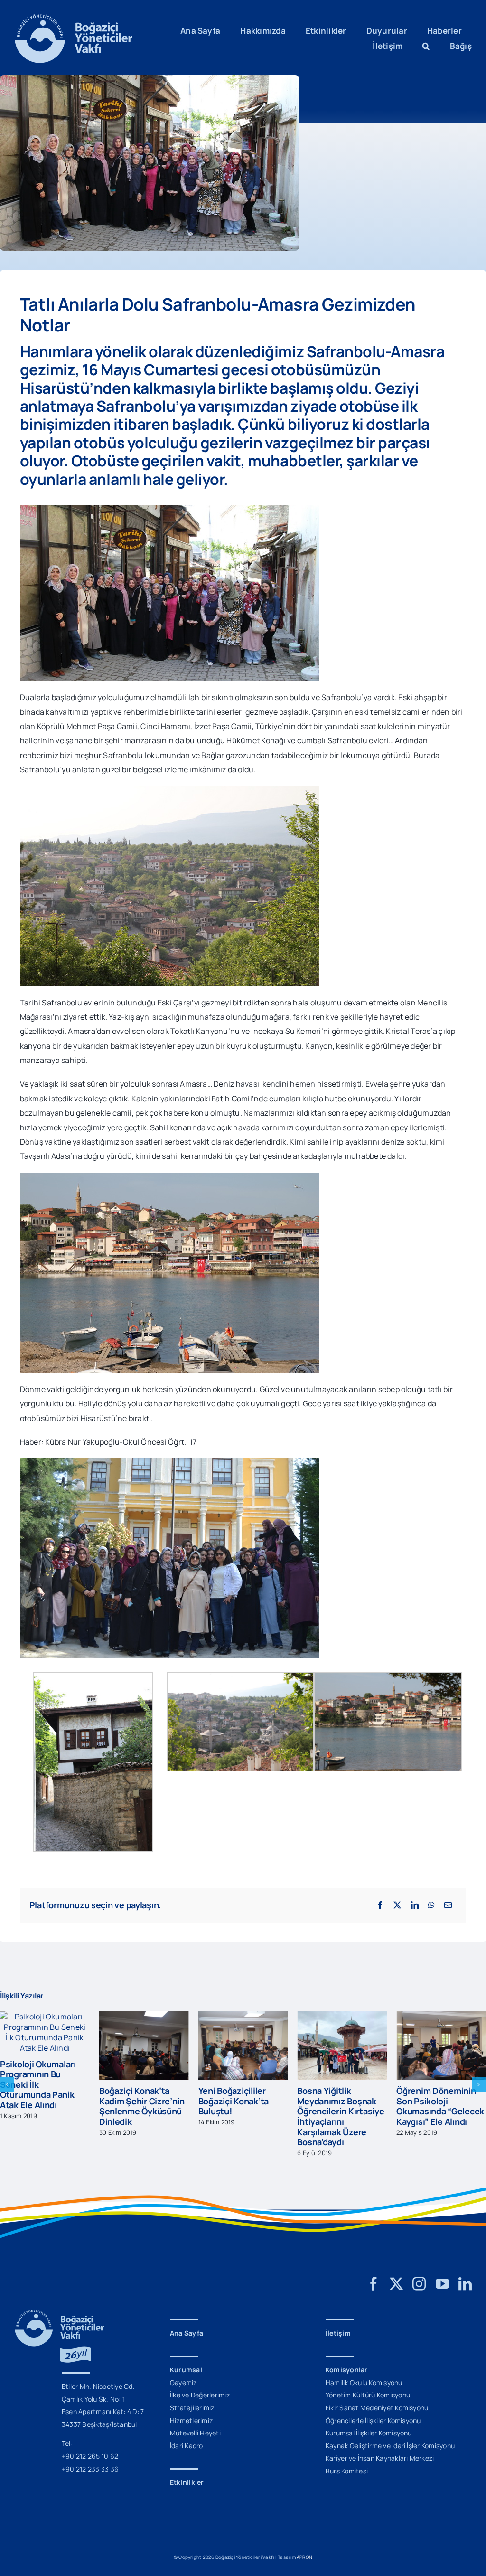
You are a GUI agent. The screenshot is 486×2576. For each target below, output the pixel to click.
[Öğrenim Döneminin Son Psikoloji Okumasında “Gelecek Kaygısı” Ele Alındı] (441, 2017)
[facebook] (374, 2284)
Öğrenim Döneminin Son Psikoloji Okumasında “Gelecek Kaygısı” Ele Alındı (440, 2106)
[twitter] (396, 2284)
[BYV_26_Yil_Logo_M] (59, 2313)
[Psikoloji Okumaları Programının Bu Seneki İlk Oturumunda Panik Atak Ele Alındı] (45, 2017)
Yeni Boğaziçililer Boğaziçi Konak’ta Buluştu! (234, 2101)
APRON (304, 2557)
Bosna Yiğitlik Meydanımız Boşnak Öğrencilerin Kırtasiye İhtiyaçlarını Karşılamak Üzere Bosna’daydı (341, 2116)
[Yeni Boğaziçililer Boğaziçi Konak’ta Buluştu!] (243, 2017)
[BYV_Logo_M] (74, 18)
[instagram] (419, 2284)
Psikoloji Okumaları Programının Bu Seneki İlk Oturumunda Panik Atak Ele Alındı (38, 2084)
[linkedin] (465, 2284)
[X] (397, 1905)
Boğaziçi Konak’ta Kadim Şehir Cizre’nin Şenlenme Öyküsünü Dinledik (142, 2106)
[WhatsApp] (431, 1905)
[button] (426, 46)
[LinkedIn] (415, 1905)
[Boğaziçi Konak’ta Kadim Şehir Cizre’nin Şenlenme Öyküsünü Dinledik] (144, 2017)
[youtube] (442, 2284)
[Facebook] (380, 1905)
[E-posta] (448, 1905)
